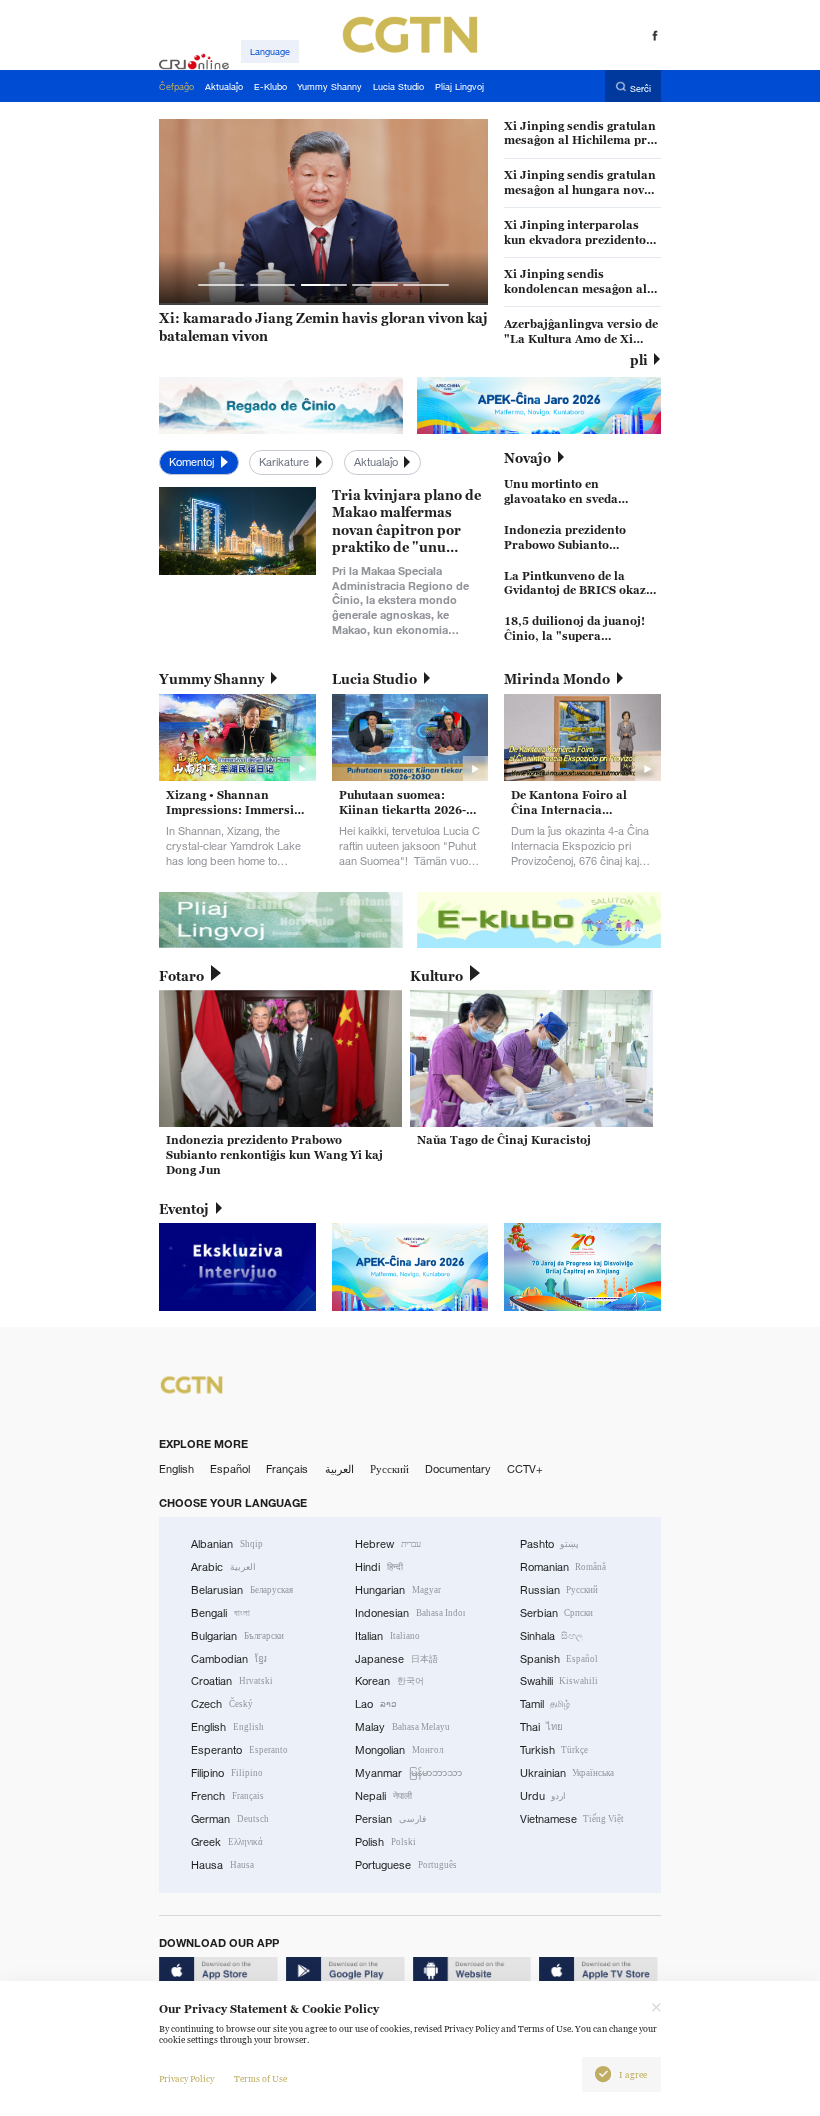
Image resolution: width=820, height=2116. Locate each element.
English (176, 1469)
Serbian (557, 1613)
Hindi (379, 1567)
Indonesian (410, 1613)
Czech (222, 1704)
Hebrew (388, 1544)
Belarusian (242, 1590)
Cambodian (229, 1659)
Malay (402, 1727)
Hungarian (398, 1590)
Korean (389, 1681)
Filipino (227, 1773)
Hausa (222, 1865)
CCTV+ (525, 1469)
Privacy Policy (186, 2079)
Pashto (550, 1544)
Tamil (545, 1704)
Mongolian (399, 1750)
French (227, 1796)
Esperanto (239, 1750)
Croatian (232, 1681)
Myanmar (408, 1773)
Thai (542, 1727)
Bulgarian (237, 1636)
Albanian (227, 1544)
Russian (559, 1590)
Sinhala (552, 1636)
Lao (376, 1704)
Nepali (383, 1796)
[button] (221, 285)
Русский (389, 1469)
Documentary (458, 1469)
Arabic (223, 1567)
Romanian (563, 1567)
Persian (390, 1819)
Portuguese (406, 1865)
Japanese (396, 1659)
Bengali (220, 1613)
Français (287, 1469)
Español (230, 1469)
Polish (385, 1842)
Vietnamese (572, 1819)
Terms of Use (260, 2079)
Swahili (559, 1681)
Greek (227, 1842)
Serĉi (640, 87)
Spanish (559, 1659)
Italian (387, 1636)
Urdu (543, 1796)
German (230, 1819)
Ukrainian (567, 1773)
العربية (339, 1469)
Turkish (554, 1750)
